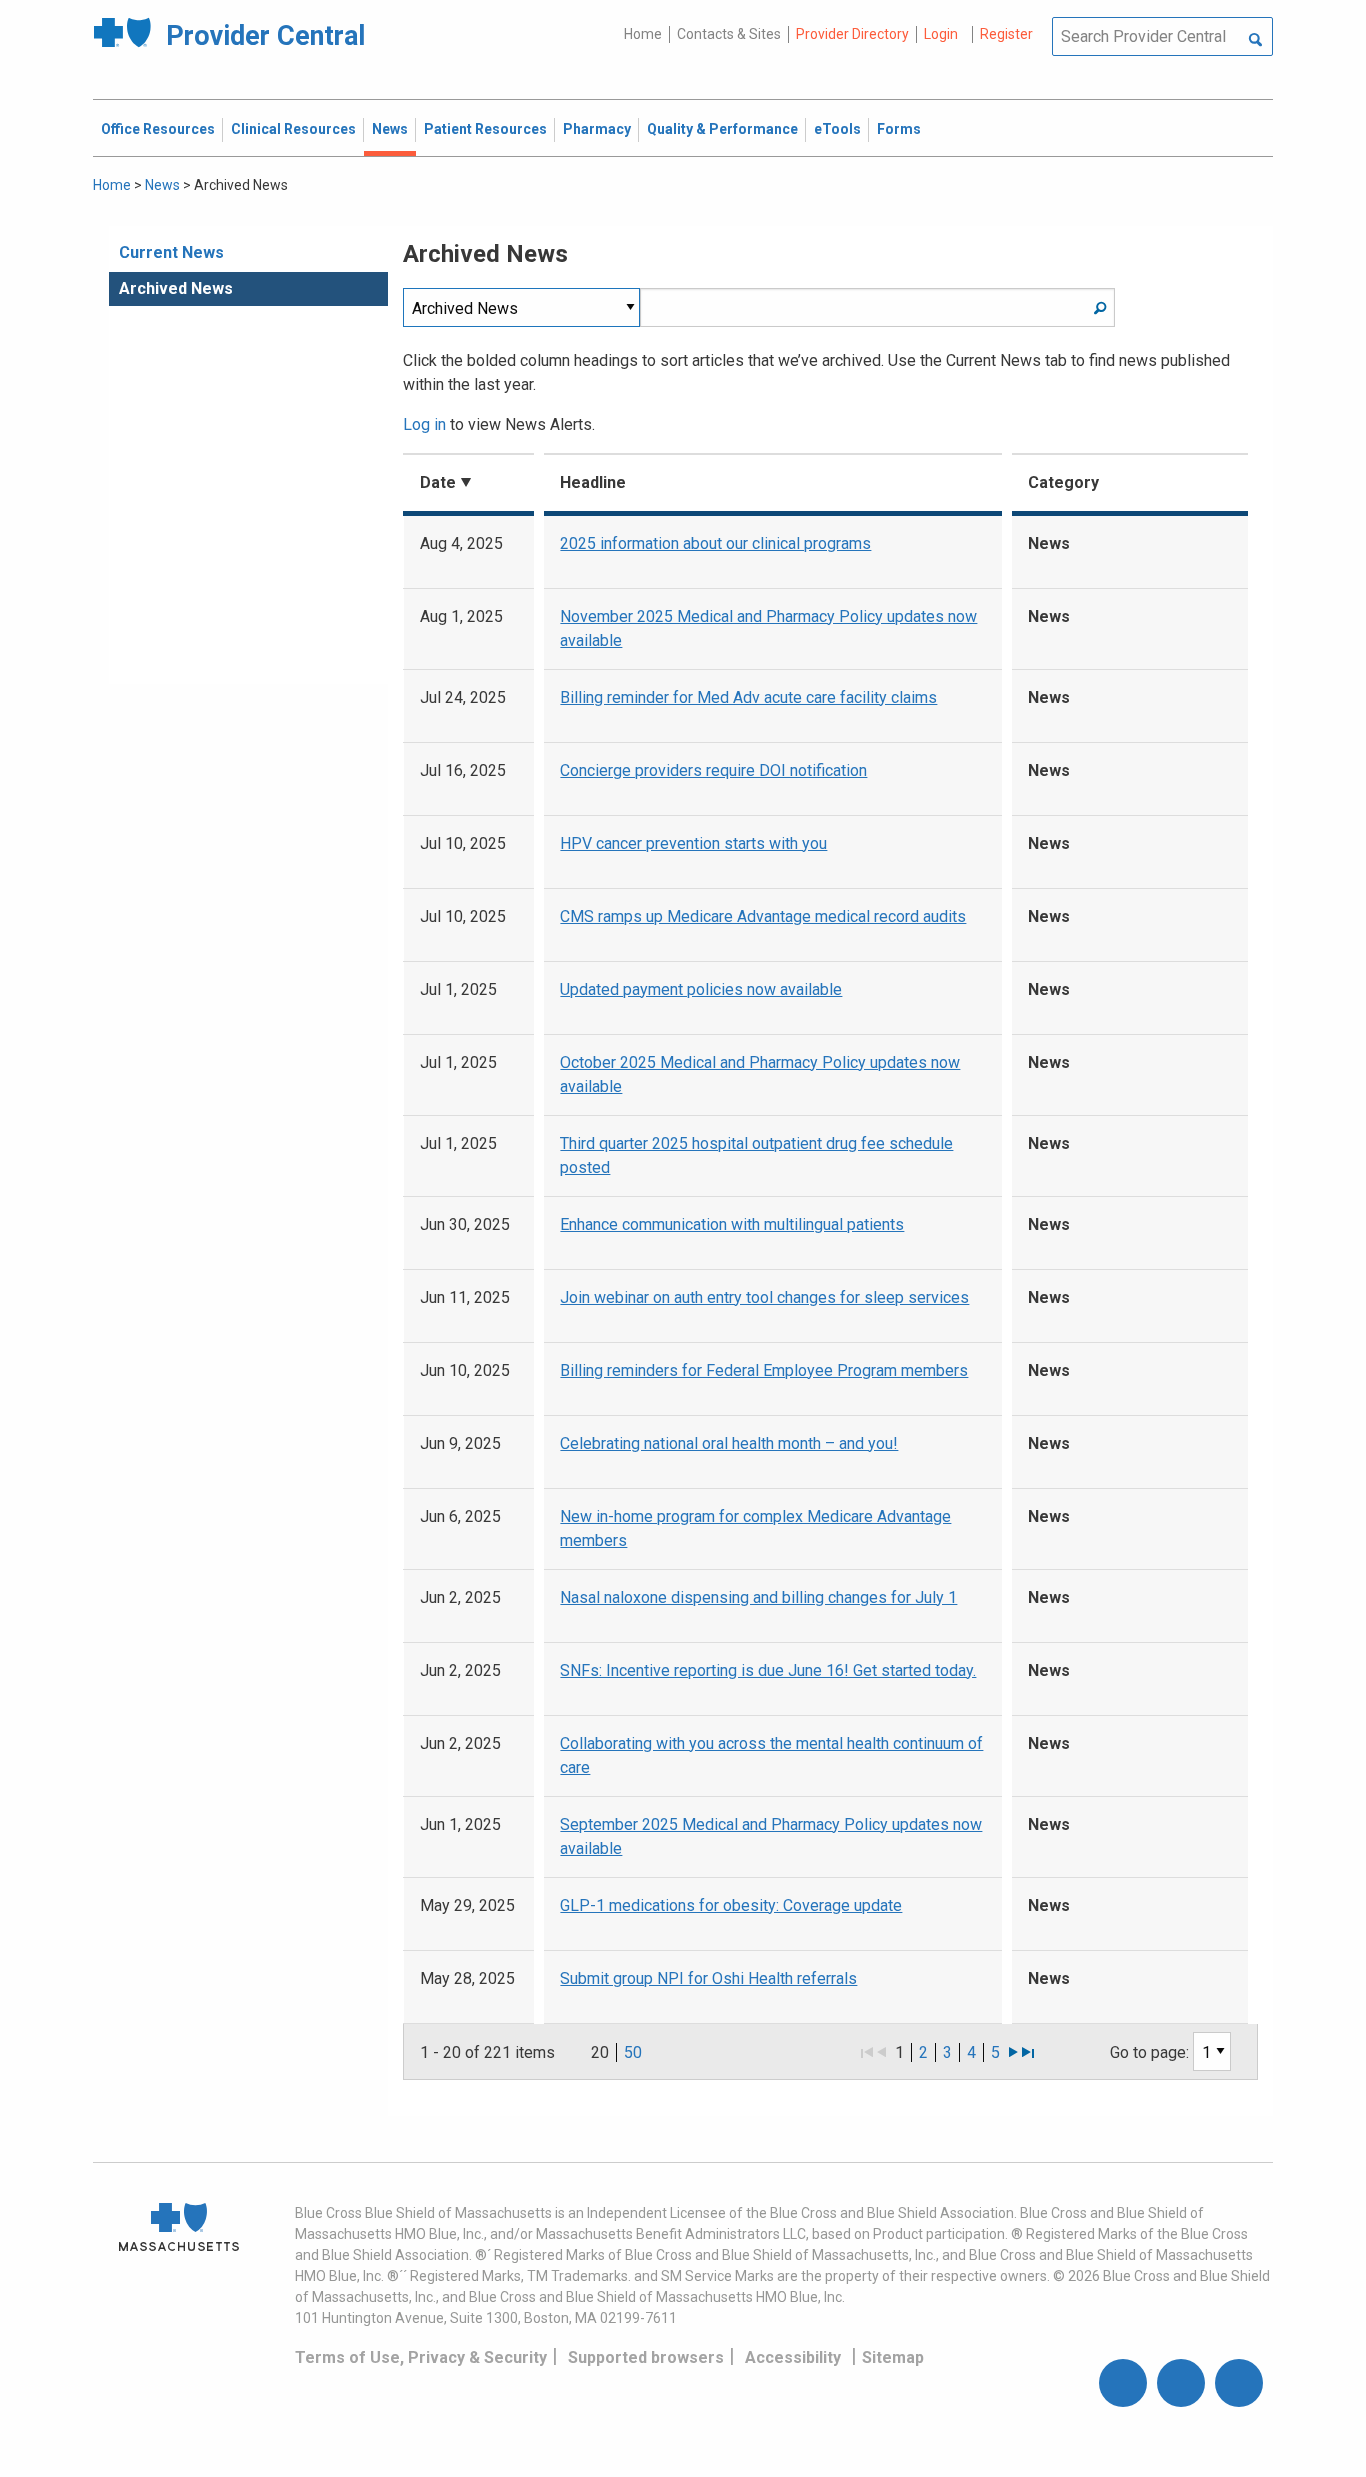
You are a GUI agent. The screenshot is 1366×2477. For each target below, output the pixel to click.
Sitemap (893, 2357)
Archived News (176, 288)
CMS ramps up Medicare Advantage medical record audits (763, 916)
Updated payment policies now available (701, 989)
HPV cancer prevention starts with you (693, 843)
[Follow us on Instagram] (1181, 2383)
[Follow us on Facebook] (1123, 2383)
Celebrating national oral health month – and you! (729, 1443)
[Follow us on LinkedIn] (1239, 2383)
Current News (171, 252)
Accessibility (793, 2357)
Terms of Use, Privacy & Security (421, 2357)
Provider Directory (852, 34)
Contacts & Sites (729, 34)
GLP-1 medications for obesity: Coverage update (731, 1905)
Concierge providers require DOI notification (713, 770)
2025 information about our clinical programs (715, 543)
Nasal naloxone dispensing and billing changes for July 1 (758, 1597)
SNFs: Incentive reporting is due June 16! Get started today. (768, 1670)
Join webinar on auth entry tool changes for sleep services (764, 1297)
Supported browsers (646, 2357)
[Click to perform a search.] (1255, 41)
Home (643, 34)
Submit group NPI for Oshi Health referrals (708, 1978)
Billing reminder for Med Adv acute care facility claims (748, 697)
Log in (424, 424)
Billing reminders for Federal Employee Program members (764, 1370)
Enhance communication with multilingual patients (732, 1224)
